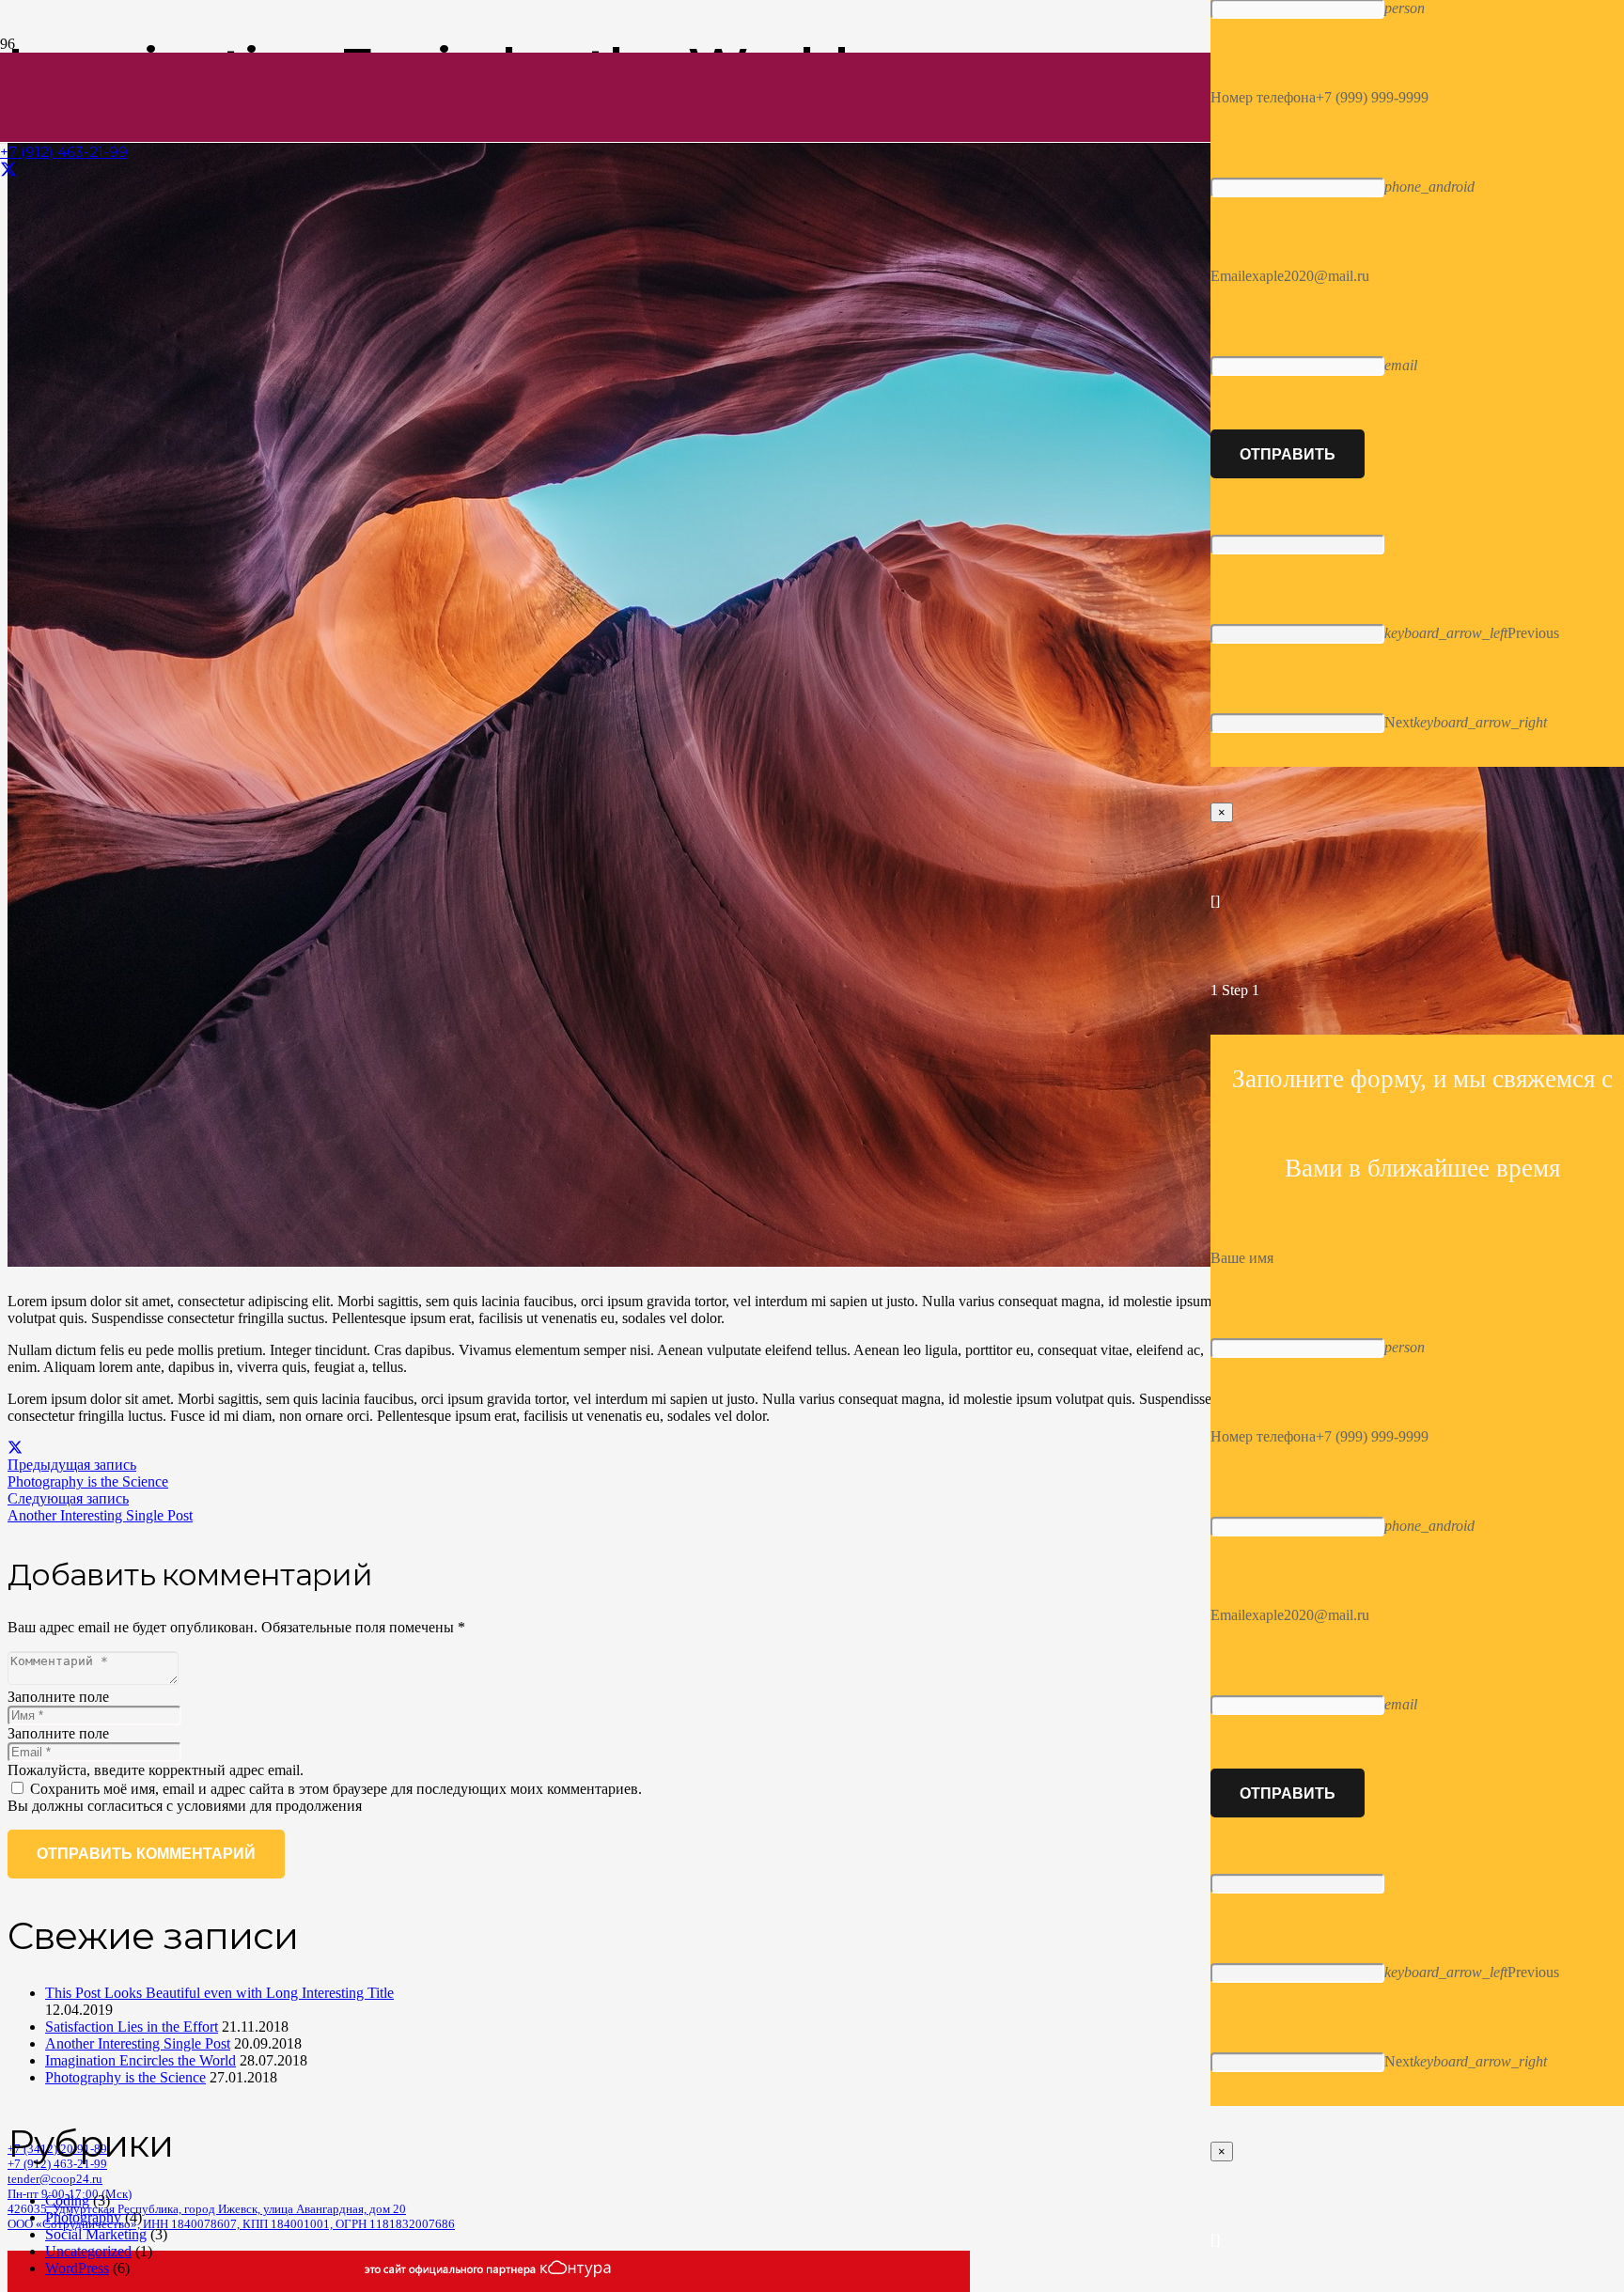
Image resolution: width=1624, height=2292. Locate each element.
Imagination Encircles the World (141, 2060)
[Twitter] (8, 170)
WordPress (77, 2268)
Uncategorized (88, 2251)
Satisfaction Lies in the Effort (132, 2027)
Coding (67, 2200)
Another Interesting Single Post (138, 2043)
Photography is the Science (125, 2077)
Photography (83, 2217)
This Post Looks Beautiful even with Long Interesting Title (219, 1993)
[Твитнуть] (15, 1448)
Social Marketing (96, 2234)
